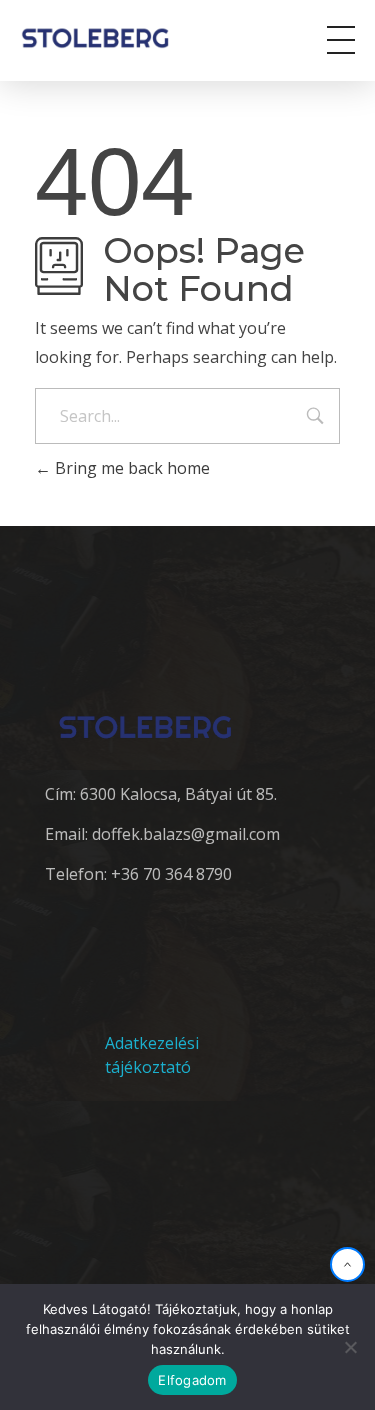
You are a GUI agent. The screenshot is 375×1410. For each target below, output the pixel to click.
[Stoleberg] (109, 37)
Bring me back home (130, 468)
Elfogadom (192, 1380)
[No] (350, 1347)
